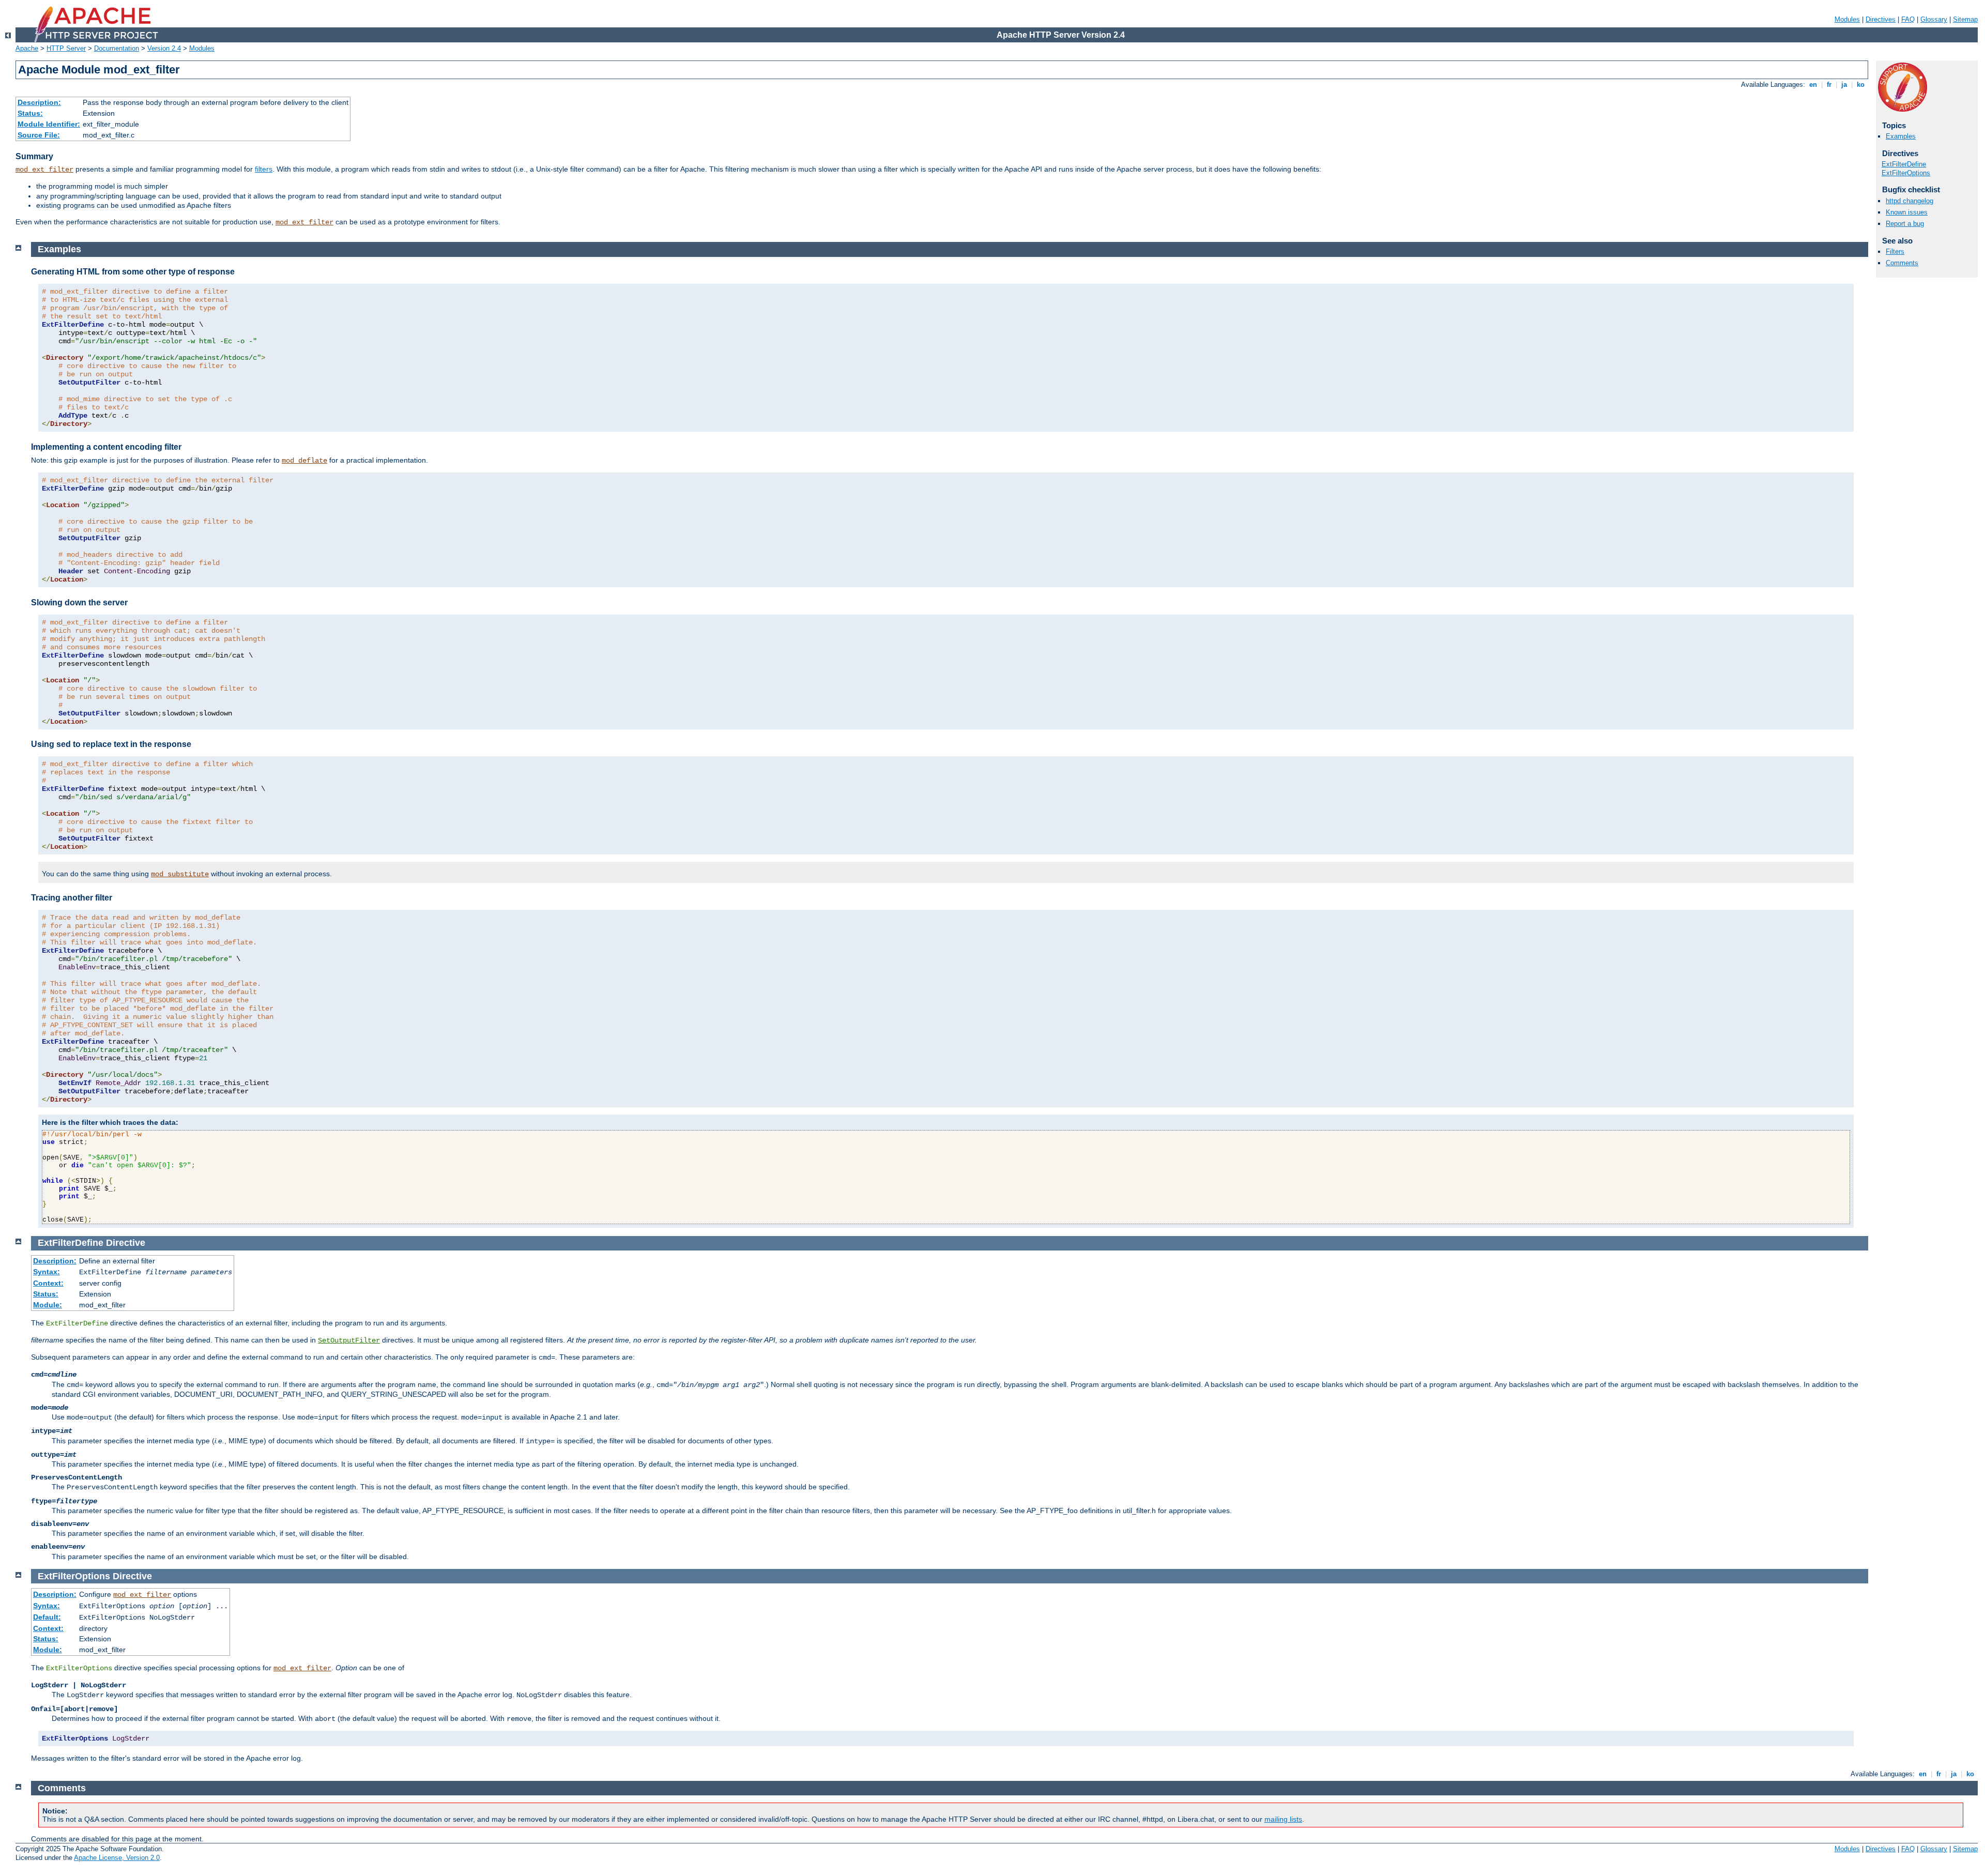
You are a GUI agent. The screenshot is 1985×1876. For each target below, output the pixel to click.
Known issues (1907, 212)
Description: (39, 102)
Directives (1881, 19)
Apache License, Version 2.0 (117, 1858)
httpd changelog (1910, 201)
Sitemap (1965, 19)
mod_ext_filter (44, 170)
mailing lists (1283, 1819)
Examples (1901, 136)
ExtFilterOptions (1906, 173)
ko (1861, 85)
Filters (1895, 251)
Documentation (117, 48)
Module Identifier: (49, 124)
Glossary (1934, 19)
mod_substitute (180, 874)
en (1813, 85)
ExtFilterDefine (1904, 164)
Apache (27, 48)
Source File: (39, 135)
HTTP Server (66, 48)
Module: (48, 1305)
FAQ (1908, 19)
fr (1829, 85)
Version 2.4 (164, 48)
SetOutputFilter (349, 1340)
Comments (1902, 263)
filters (264, 169)
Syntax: (47, 1272)
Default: (47, 1617)
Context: (48, 1283)
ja (1844, 85)
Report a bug (1905, 224)
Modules (1847, 19)
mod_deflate (304, 461)
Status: (30, 113)
